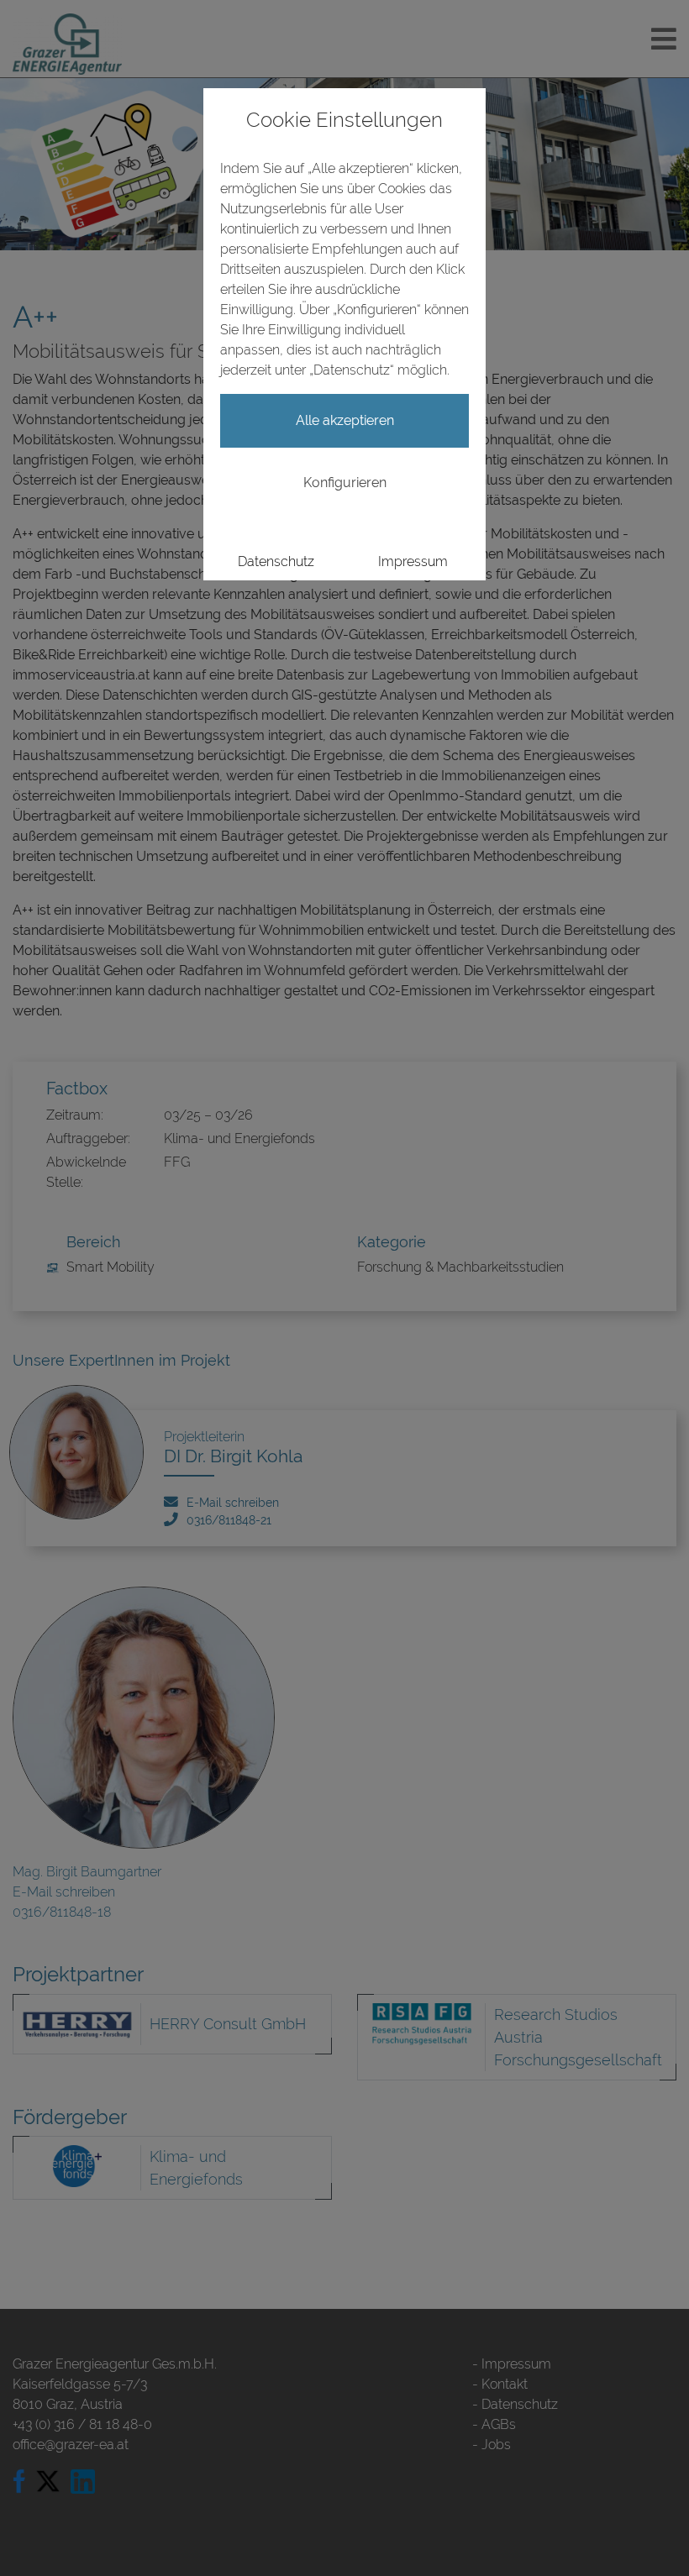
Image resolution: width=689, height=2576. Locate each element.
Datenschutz (276, 561)
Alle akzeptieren (345, 420)
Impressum (413, 561)
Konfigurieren (345, 483)
